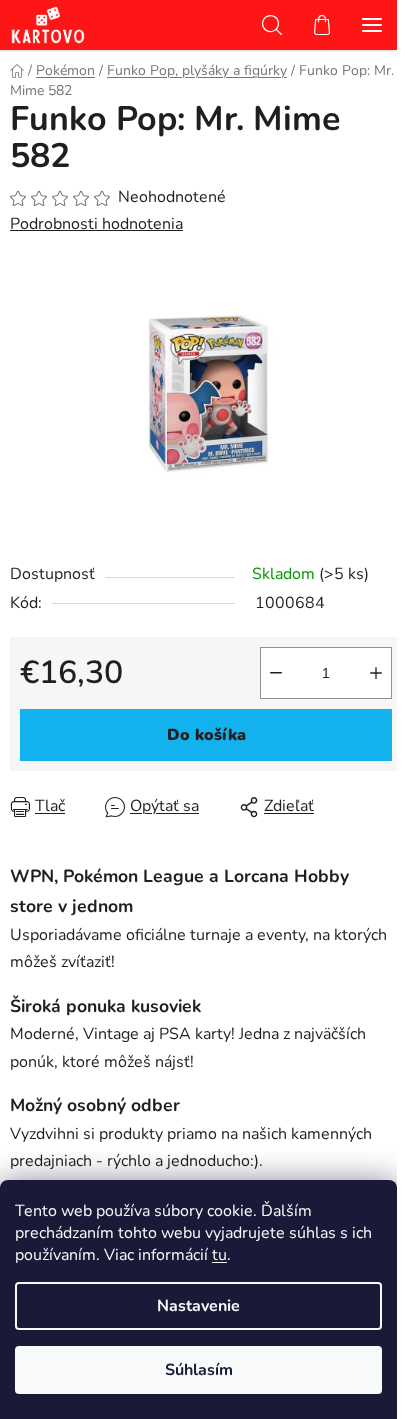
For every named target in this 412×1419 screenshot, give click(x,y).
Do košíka (206, 735)
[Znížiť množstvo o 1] (276, 673)
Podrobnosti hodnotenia (96, 224)
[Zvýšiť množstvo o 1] (376, 673)
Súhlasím (199, 1370)
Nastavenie (198, 1306)
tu (219, 1255)
